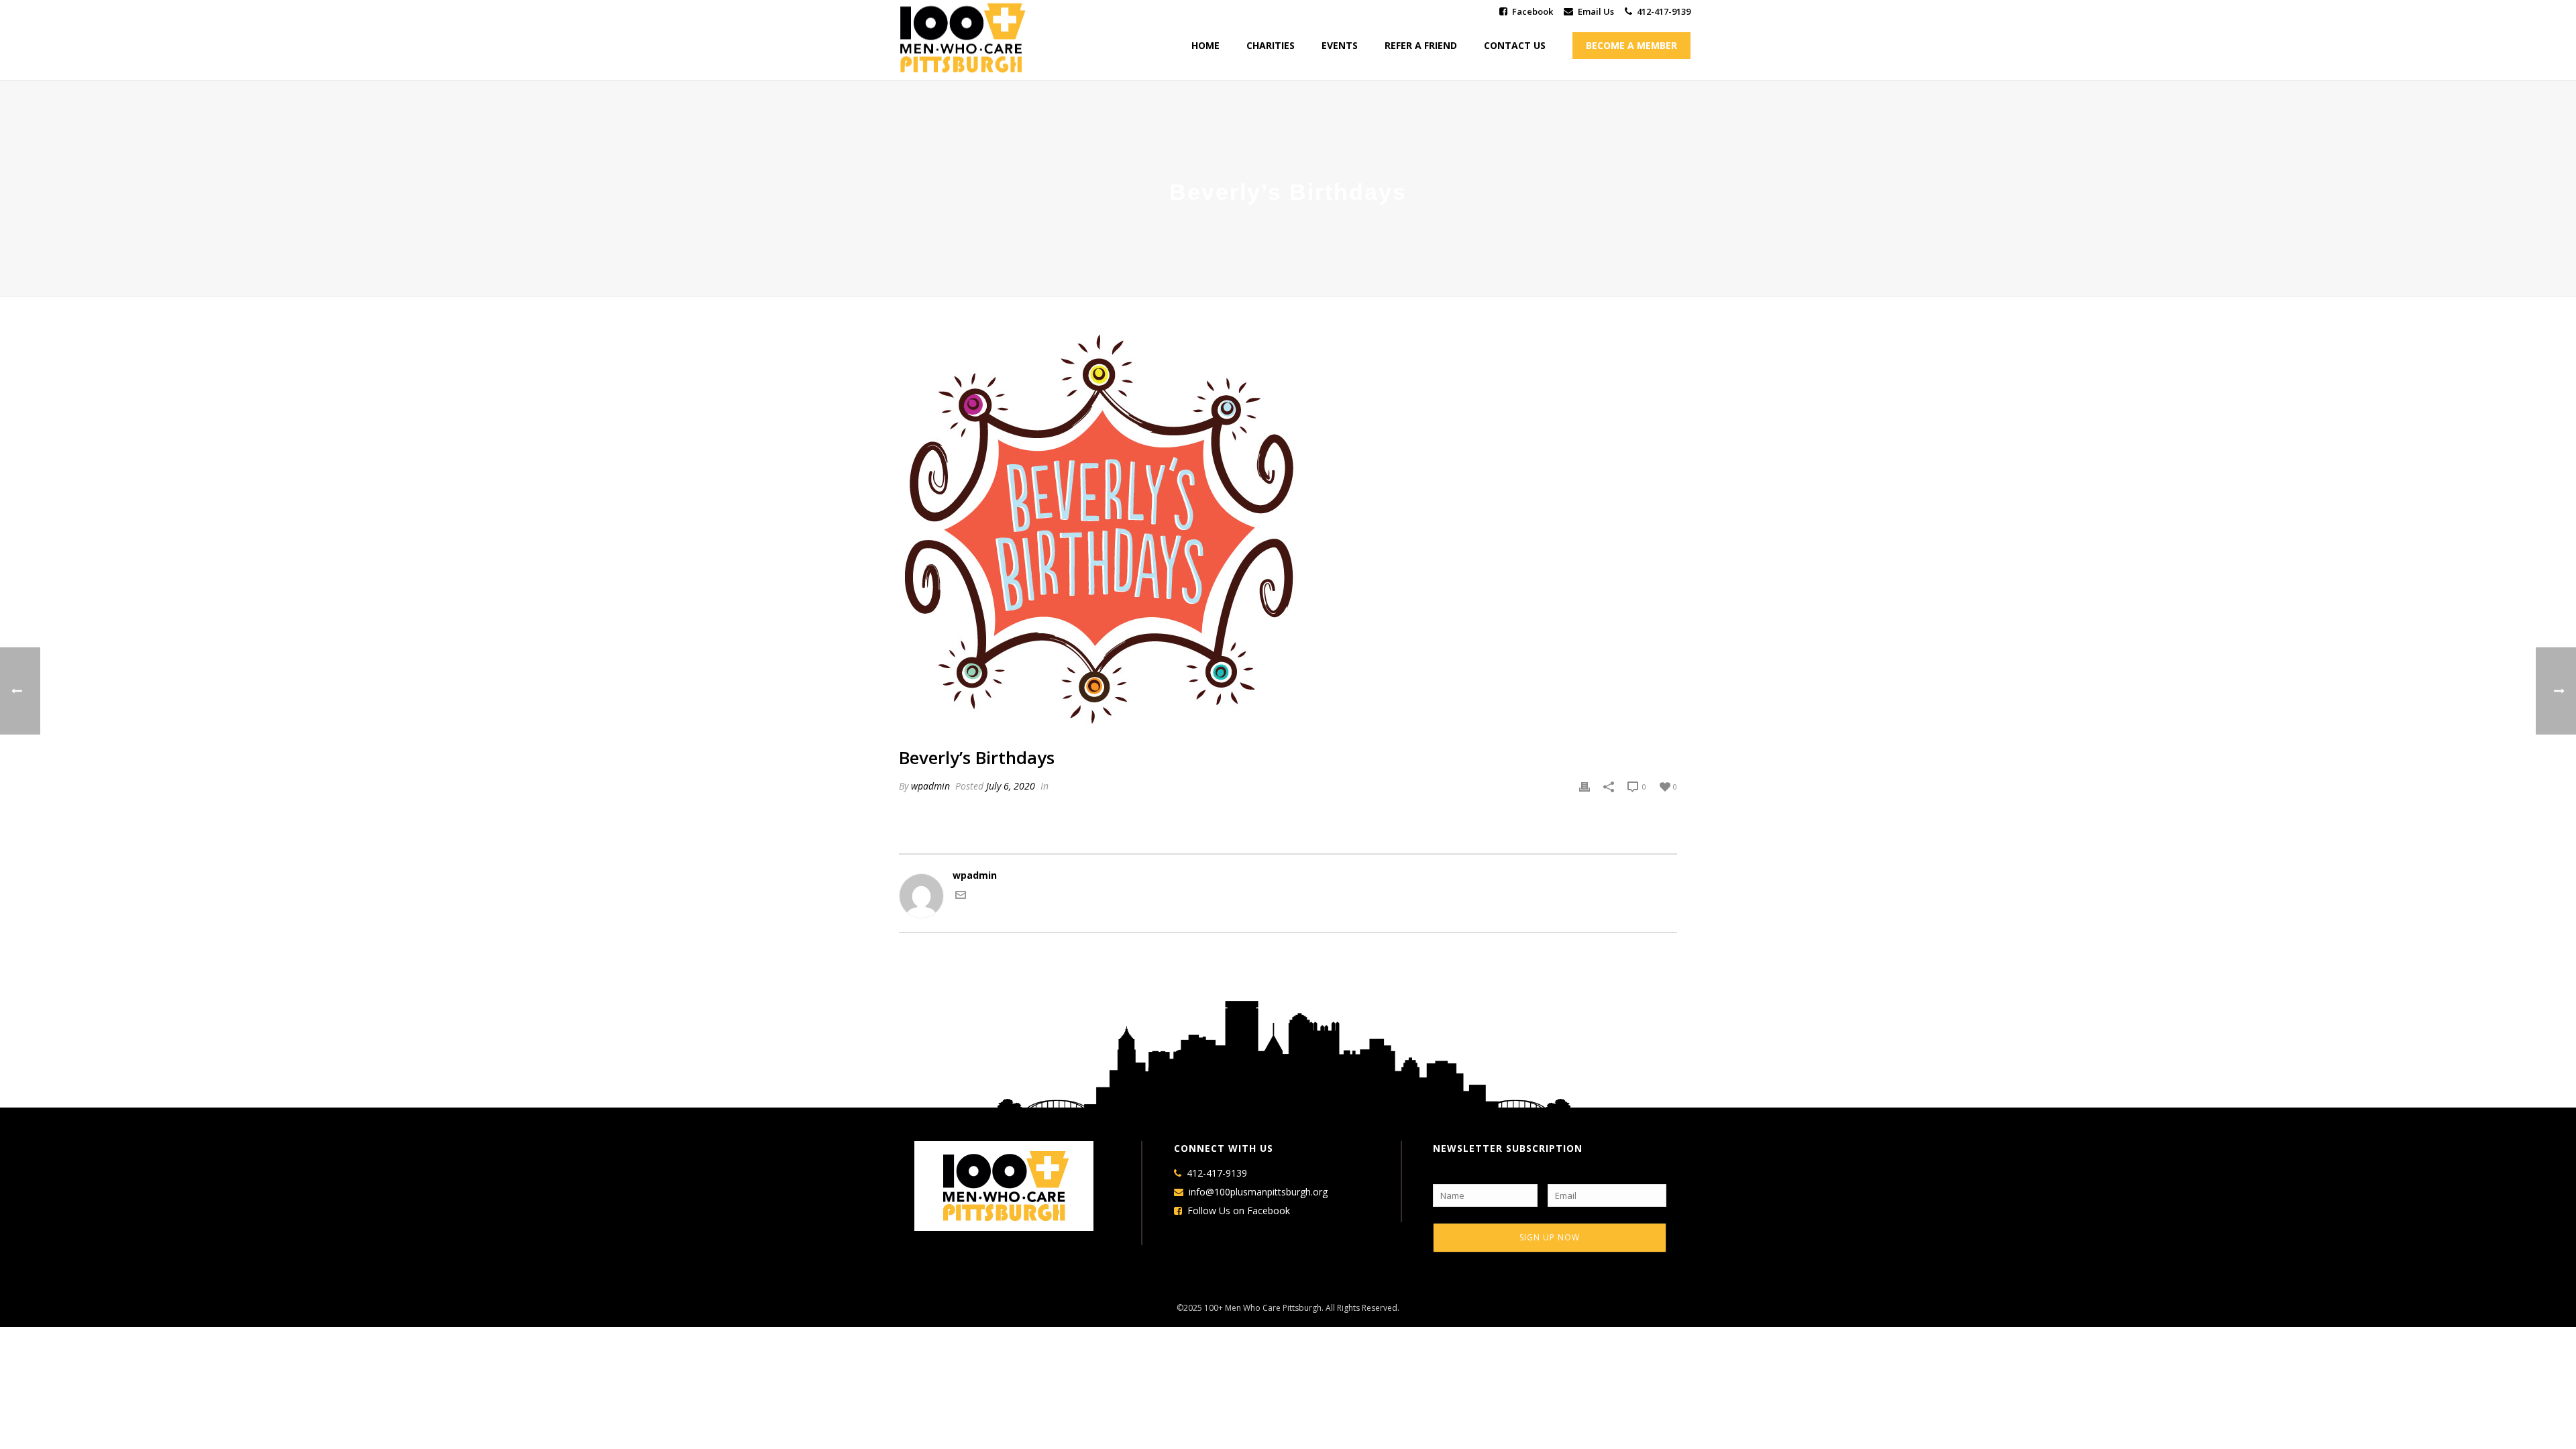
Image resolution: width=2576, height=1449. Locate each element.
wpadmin (930, 786)
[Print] (1585, 786)
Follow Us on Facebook (1239, 1211)
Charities (1271, 45)
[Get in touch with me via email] (961, 897)
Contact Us (1515, 45)
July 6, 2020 (1011, 786)
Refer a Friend (1421, 45)
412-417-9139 (1664, 11)
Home (1205, 45)
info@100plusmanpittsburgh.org (1258, 1192)
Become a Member (1631, 45)
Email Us (1596, 11)
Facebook (1533, 11)
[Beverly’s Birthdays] (1288, 532)
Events (1340, 45)
